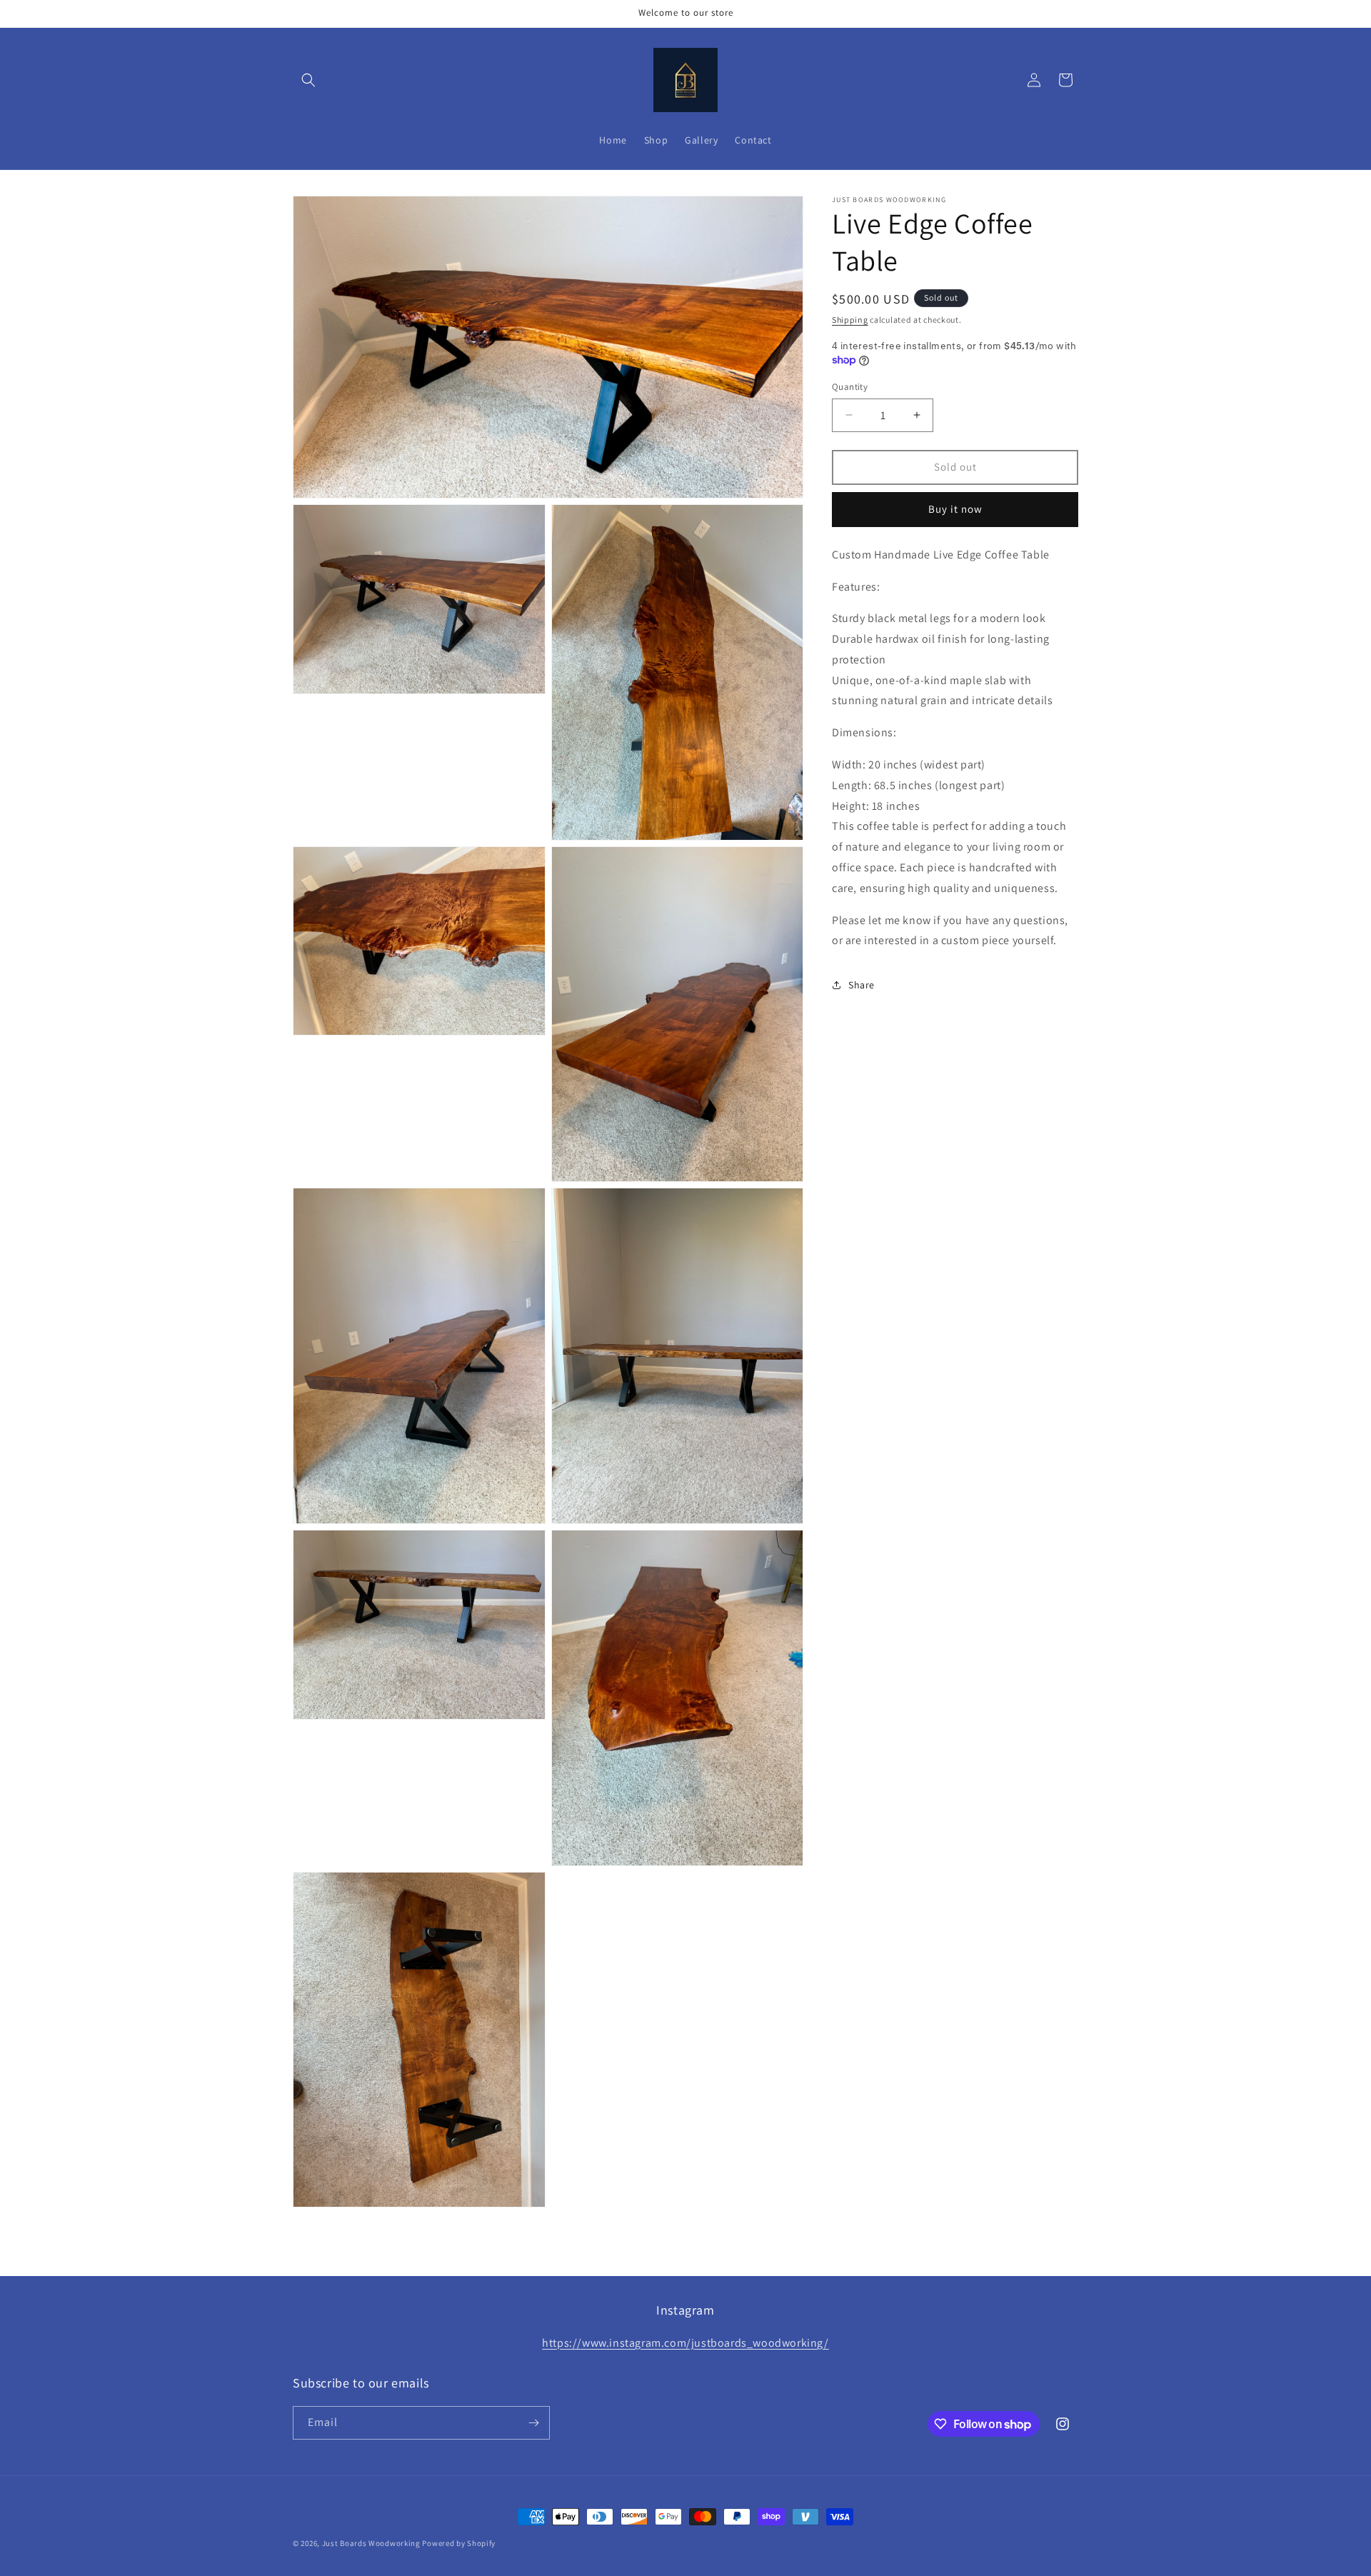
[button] (308, 80)
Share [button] (862, 984)
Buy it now (955, 509)
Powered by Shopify (459, 2543)
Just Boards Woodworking (371, 2543)
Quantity (850, 387)
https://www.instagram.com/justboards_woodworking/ (685, 2343)
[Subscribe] (533, 2423)
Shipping (850, 320)
